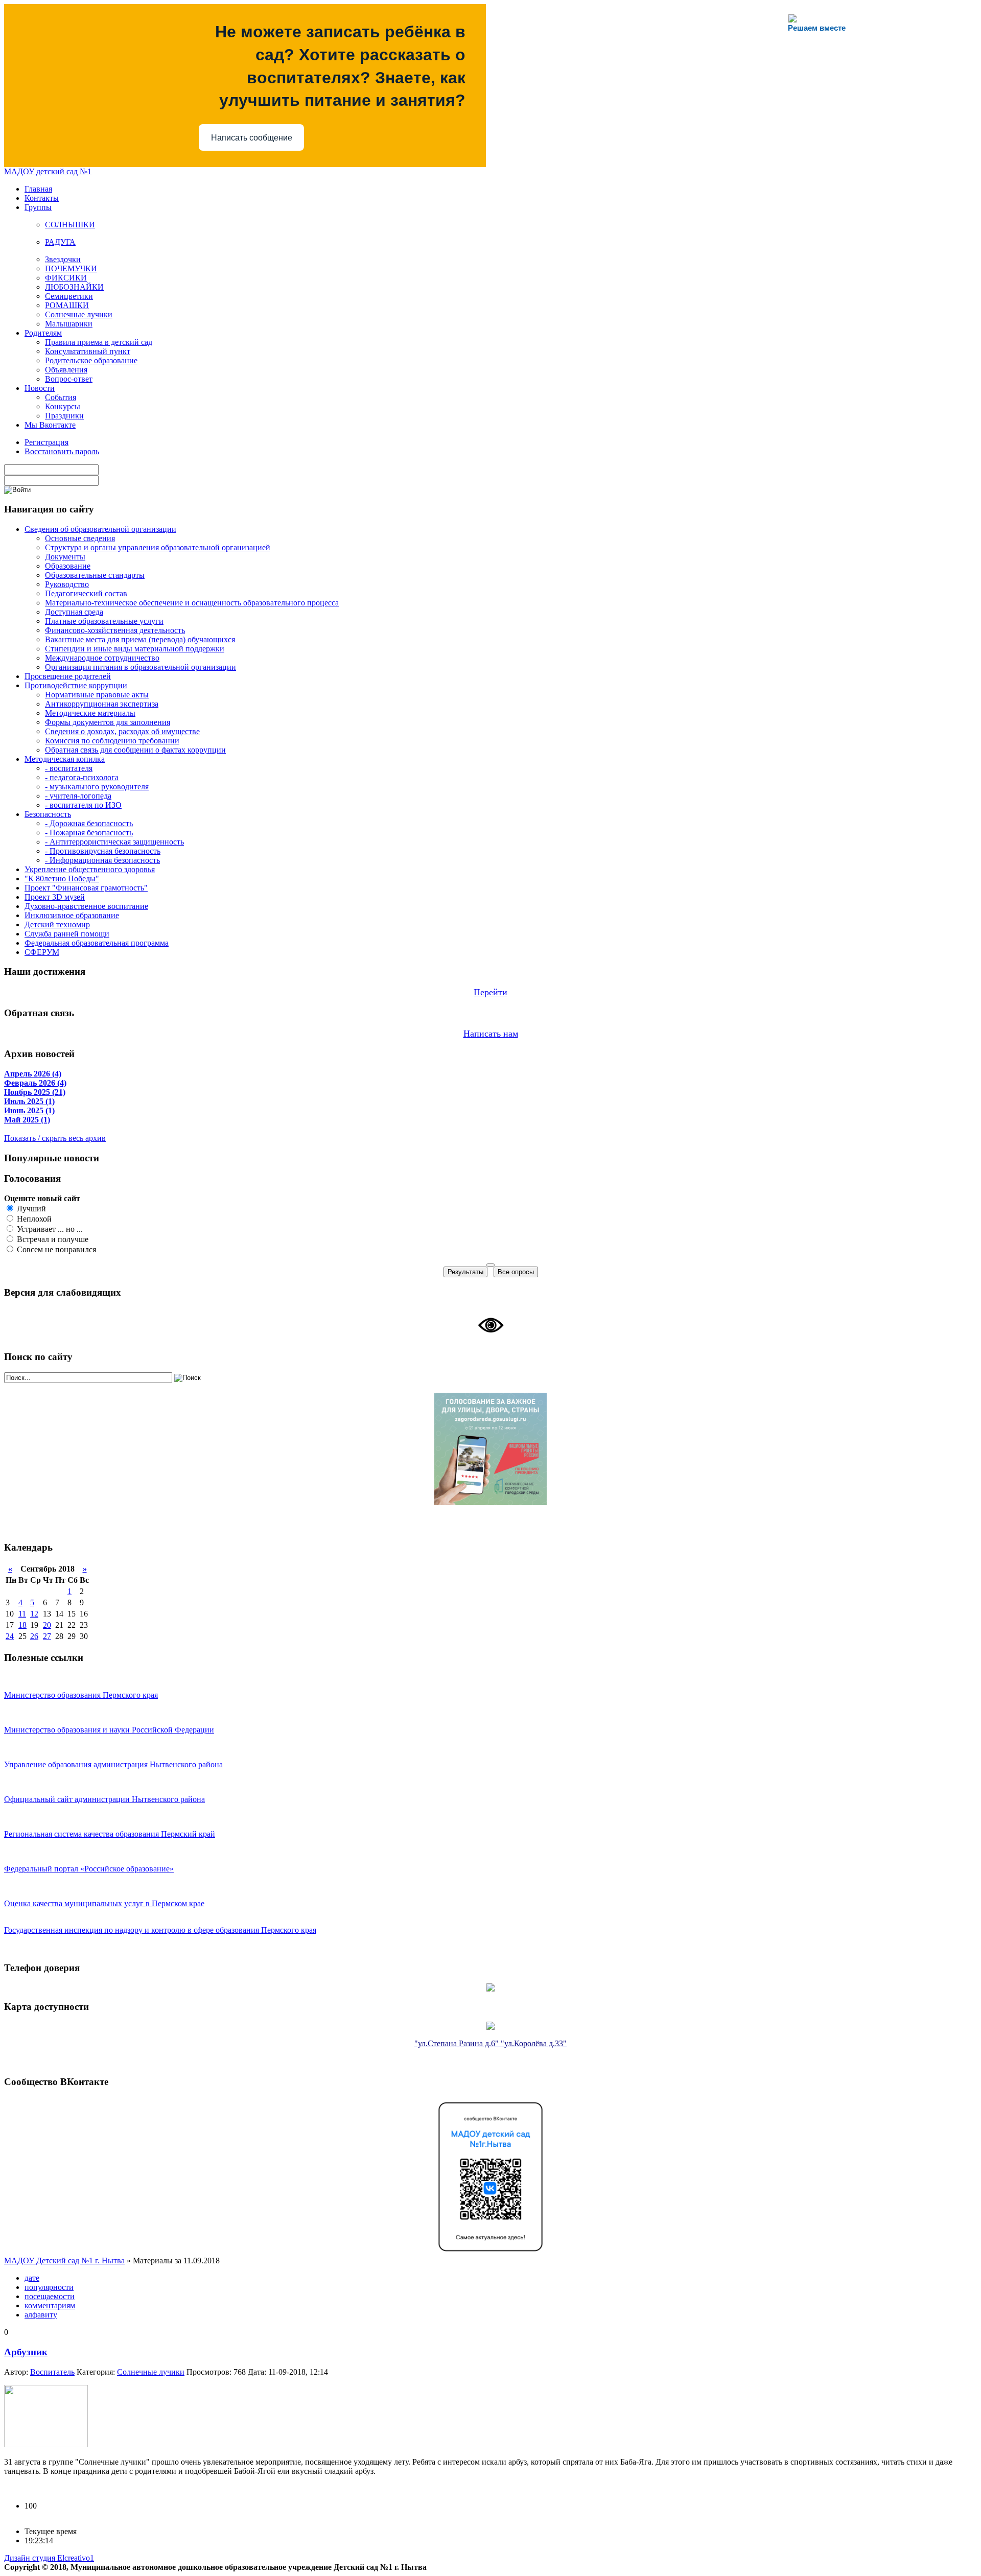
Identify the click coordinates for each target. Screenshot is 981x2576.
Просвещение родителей (68, 676)
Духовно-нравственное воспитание (86, 906)
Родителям (43, 333)
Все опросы (516, 1272)
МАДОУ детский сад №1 (48, 171)
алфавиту (41, 2315)
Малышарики (69, 324)
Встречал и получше (52, 1239)
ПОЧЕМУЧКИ (71, 268)
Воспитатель (52, 2372)
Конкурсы (63, 406)
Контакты (42, 198)
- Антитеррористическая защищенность (114, 842)
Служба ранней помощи (67, 934)
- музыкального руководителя (97, 787)
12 (34, 1614)
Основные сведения (80, 538)
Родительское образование (91, 360)
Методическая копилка (65, 759)
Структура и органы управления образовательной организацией (158, 547)
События (61, 397)
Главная (38, 189)
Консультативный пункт (88, 351)
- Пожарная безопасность (89, 833)
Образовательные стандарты (95, 575)
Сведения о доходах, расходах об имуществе (122, 731)
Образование (68, 566)
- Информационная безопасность (102, 860)
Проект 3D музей (55, 897)
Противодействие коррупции (76, 685)
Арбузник (26, 2352)
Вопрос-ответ (69, 379)
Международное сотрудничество (102, 658)
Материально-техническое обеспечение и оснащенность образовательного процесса (192, 603)
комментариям (50, 2305)
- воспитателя (69, 768)
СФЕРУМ (42, 952)
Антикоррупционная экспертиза (102, 704)
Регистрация (46, 442)
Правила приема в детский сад (99, 342)
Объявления (66, 370)
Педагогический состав (86, 593)
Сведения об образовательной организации (100, 529)
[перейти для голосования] (491, 1502)
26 (34, 1636)
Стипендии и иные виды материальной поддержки (135, 649)
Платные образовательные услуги (104, 621)
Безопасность (48, 814)
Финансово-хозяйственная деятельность (115, 630)
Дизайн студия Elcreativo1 (49, 2558)
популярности (49, 2287)
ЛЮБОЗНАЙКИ (74, 287)
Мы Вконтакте (50, 425)
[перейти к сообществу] (491, 2253)
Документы (65, 557)
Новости (40, 388)
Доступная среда (74, 612)
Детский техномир (57, 924)
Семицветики (69, 296)
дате (32, 2278)
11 (22, 1614)
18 (22, 1625)
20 (47, 1625)
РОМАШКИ (67, 305)
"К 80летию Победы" (62, 879)
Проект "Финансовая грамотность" (86, 888)
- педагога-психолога (82, 777)
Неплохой (33, 1219)
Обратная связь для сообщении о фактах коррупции (135, 750)
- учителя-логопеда (78, 796)
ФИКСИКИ (66, 278)
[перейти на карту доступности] (491, 2027)
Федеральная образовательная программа (97, 943)
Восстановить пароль (62, 451)
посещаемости (50, 2296)
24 (10, 1636)
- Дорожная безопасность (89, 823)
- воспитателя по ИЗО (83, 805)
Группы (38, 207)
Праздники (64, 416)
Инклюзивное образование (72, 915)
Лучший (30, 1209)
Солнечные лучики (79, 314)
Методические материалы (90, 713)
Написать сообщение (252, 138)
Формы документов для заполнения (108, 722)
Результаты (465, 1272)
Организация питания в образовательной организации (141, 667)
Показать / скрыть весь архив (55, 1138)
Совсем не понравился (55, 1249)
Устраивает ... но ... (49, 1229)
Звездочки (63, 259)
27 (47, 1636)
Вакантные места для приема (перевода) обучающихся (140, 639)
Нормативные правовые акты (97, 695)
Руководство (67, 584)
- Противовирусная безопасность (103, 851)
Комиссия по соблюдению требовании (112, 741)
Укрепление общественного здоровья (90, 869)
